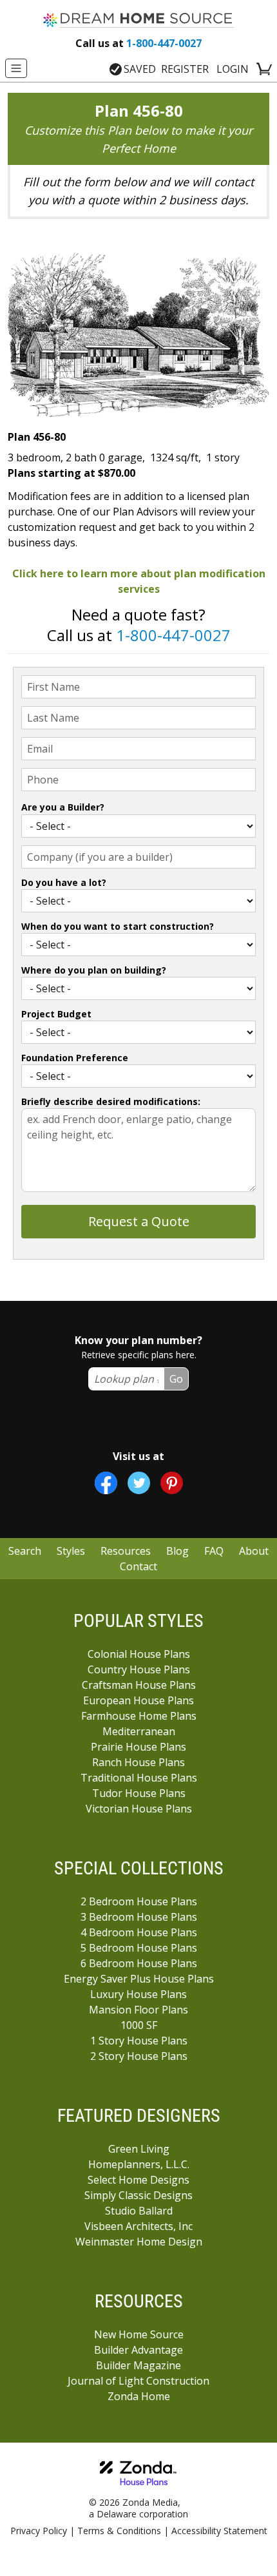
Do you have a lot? (64, 882)
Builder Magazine (138, 2365)
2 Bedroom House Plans (139, 1901)
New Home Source (139, 2334)
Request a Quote (139, 1221)
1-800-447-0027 (138, 43)
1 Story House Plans (139, 2041)
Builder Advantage (138, 2350)
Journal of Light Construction (138, 2381)
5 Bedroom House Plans (139, 1948)
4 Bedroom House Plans (139, 1932)
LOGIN (233, 69)
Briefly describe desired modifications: (111, 1101)
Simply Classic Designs (138, 2195)
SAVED (140, 69)
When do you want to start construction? (118, 926)
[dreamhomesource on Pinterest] (172, 1483)
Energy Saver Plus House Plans (139, 1979)
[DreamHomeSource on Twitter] (139, 1483)
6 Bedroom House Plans (139, 1963)
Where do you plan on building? (94, 970)
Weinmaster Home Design (139, 2242)
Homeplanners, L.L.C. (139, 2164)
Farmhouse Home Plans (139, 1716)
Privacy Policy (39, 2531)
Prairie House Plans (138, 1747)
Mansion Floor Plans (138, 2010)
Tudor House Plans (139, 1793)
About (254, 1551)
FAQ (214, 1551)
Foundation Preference (75, 1058)
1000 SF (139, 2025)
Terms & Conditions (119, 2531)
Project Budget (56, 1014)
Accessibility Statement (219, 2531)
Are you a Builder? (63, 807)
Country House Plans (139, 1669)
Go (176, 1379)
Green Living (139, 2149)
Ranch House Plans (138, 1762)
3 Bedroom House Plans (139, 1917)
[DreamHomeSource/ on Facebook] (106, 1483)
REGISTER (185, 69)
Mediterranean (139, 1731)
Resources (126, 1551)
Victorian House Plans (139, 1809)
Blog (177, 1551)
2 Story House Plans (139, 2056)
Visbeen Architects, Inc (138, 2226)
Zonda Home (139, 2396)
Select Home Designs (138, 2180)
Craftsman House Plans (139, 1685)
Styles (71, 1551)
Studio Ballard (139, 2211)
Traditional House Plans (139, 1778)
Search (25, 1551)
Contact (138, 1566)
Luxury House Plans (138, 1994)
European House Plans (138, 1700)
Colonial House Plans (139, 1654)
